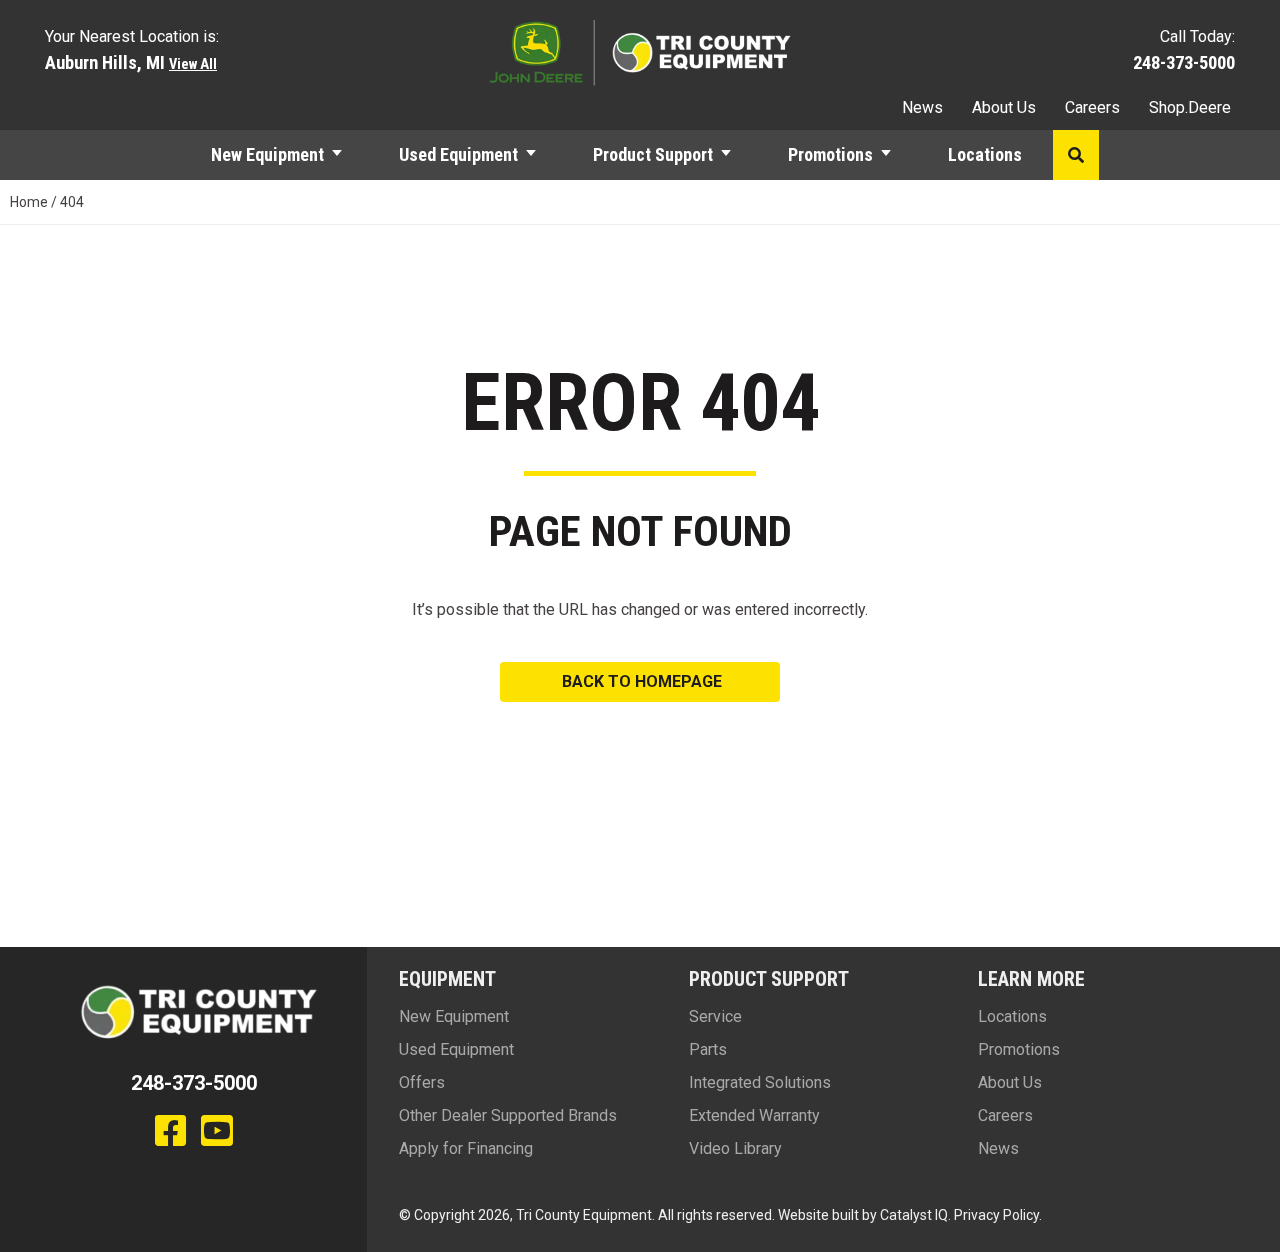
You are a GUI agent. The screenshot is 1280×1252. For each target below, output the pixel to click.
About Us (1004, 107)
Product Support (653, 154)
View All (193, 64)
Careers (1092, 107)
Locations (985, 154)
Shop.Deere (1190, 107)
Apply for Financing (466, 1148)
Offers (422, 1082)
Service (715, 1016)
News (922, 107)
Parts (708, 1049)
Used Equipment (458, 154)
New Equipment (267, 154)
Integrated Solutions (760, 1082)
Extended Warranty (754, 1115)
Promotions (830, 154)
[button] (346, 155)
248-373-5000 (1184, 62)
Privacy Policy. (998, 1215)
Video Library (735, 1148)
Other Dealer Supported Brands (508, 1115)
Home (29, 202)
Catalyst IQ (914, 1215)
